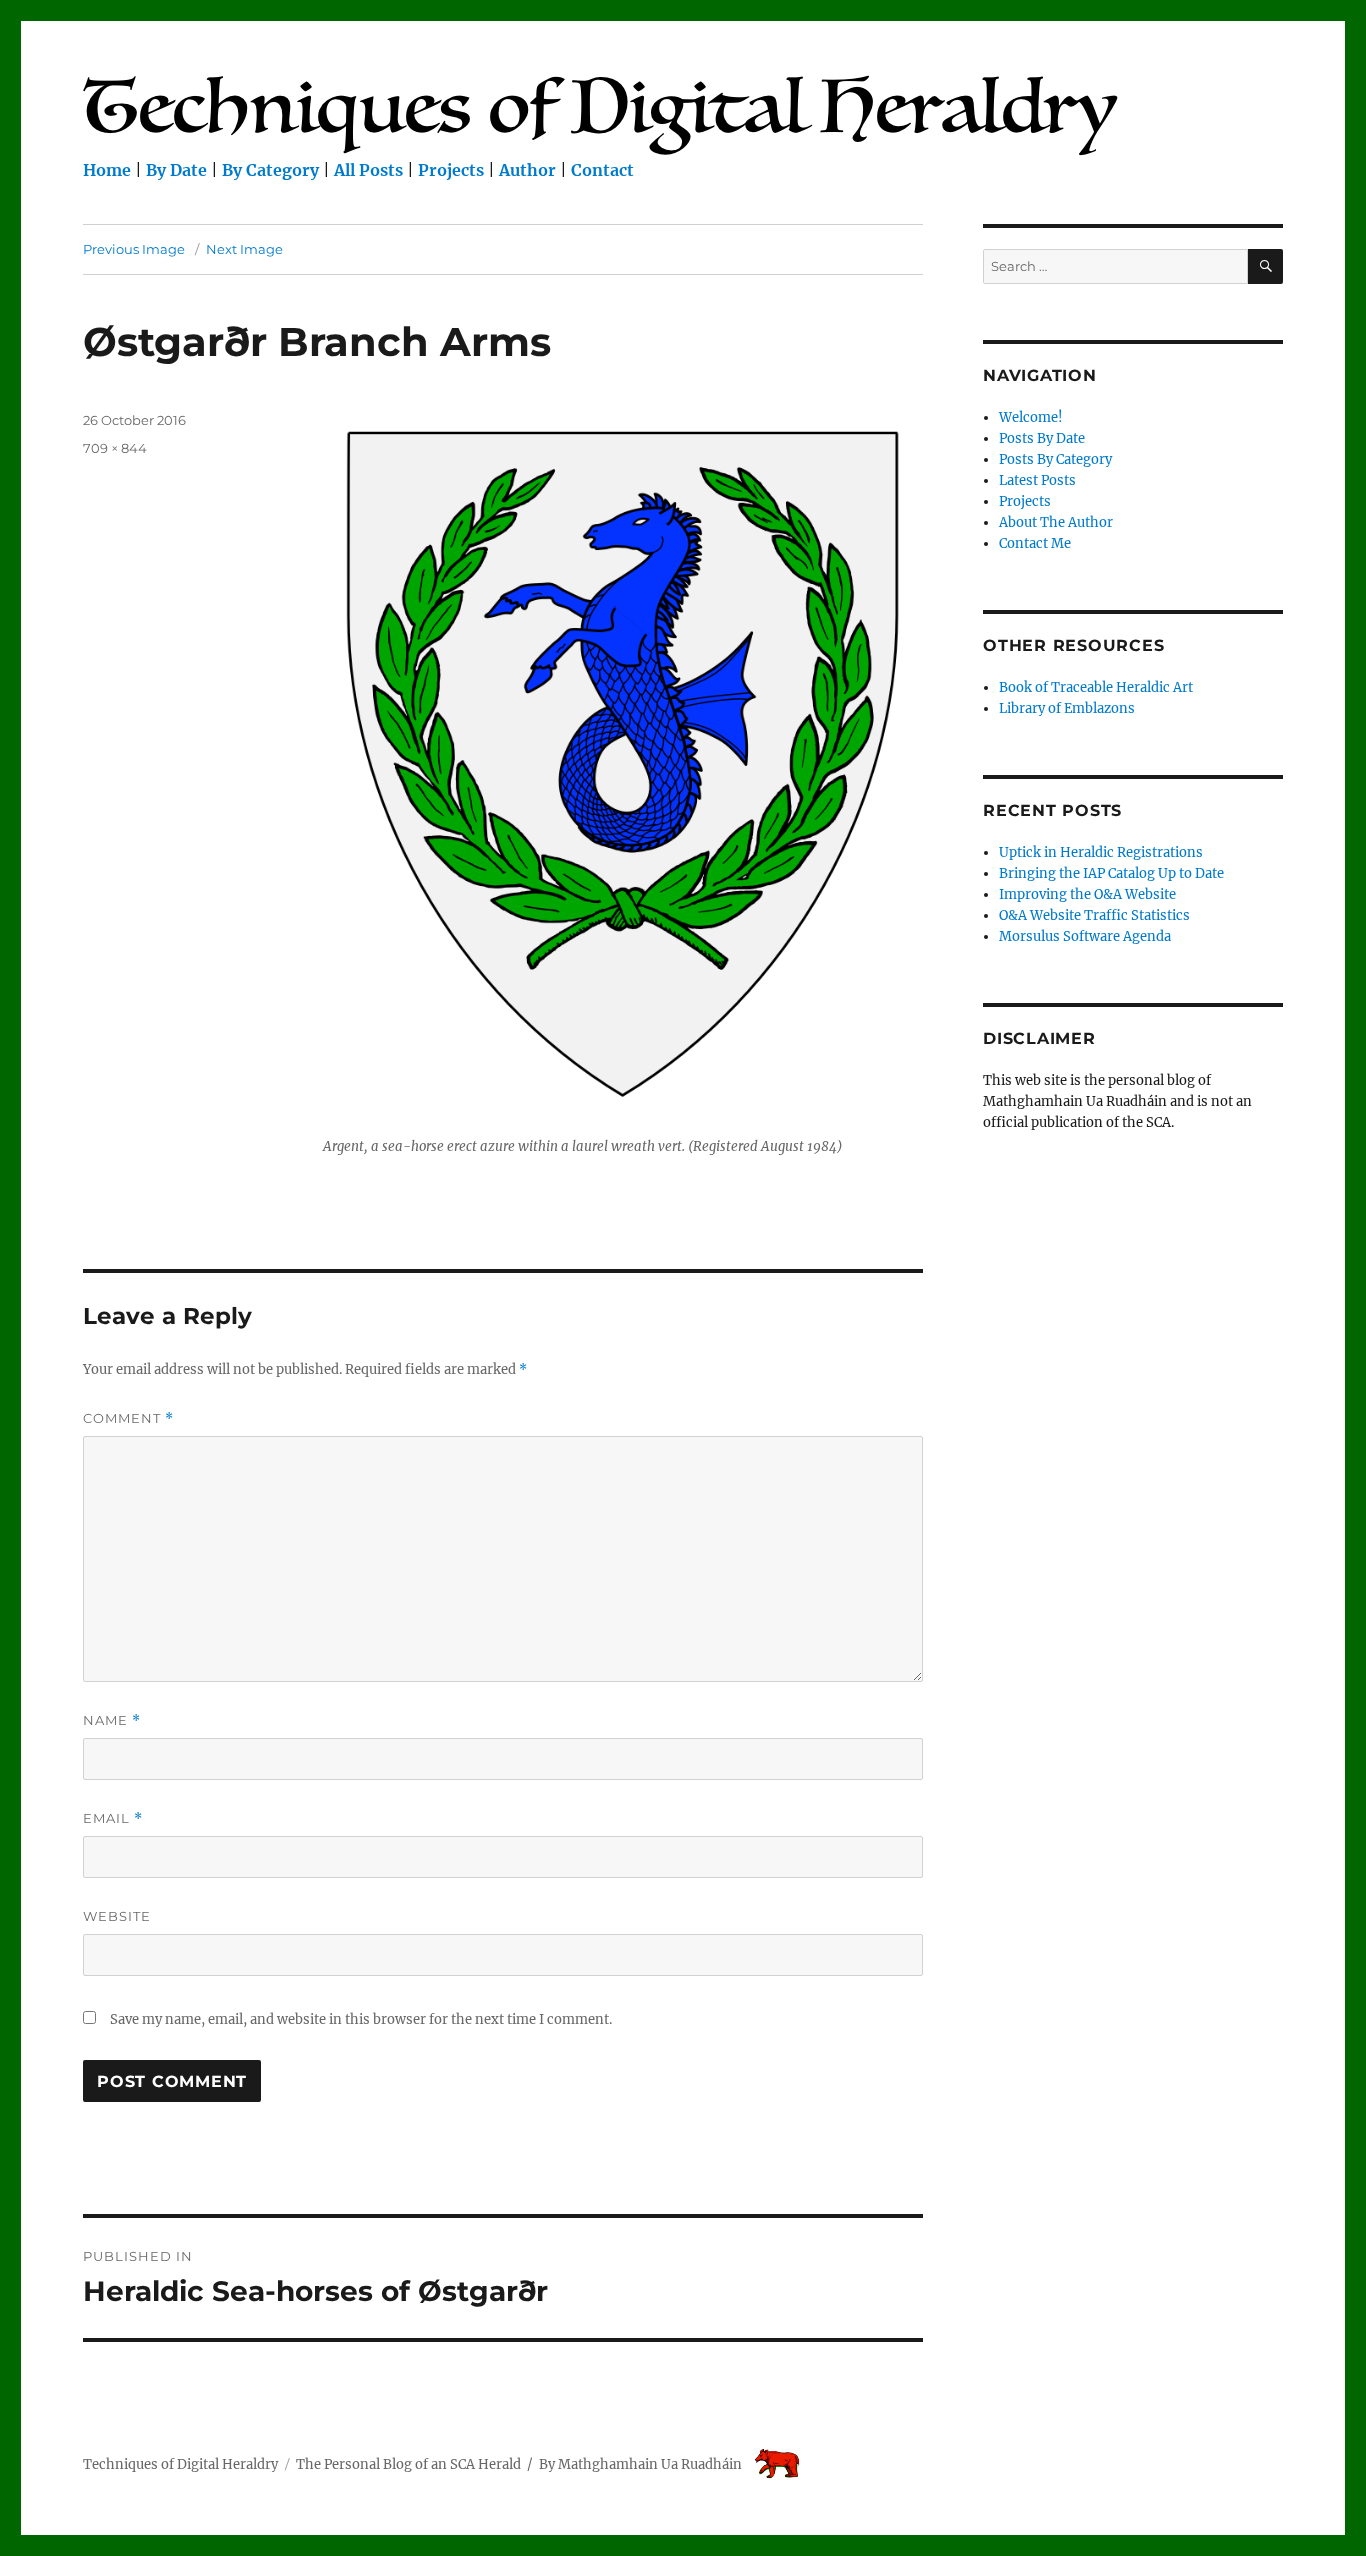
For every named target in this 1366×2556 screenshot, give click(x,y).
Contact (602, 170)
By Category (270, 170)
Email (113, 1818)
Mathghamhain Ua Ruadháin (650, 2464)
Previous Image (134, 249)
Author (527, 170)
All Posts (368, 170)
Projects (451, 170)
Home (107, 170)
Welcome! (1031, 417)
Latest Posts (1037, 480)
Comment (128, 1418)
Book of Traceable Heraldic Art (1096, 687)
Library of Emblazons (1067, 708)
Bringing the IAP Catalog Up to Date (1111, 873)
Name (112, 1720)
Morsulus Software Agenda (1085, 936)
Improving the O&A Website (1087, 894)
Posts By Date (1042, 438)
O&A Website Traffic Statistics (1094, 915)
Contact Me (1035, 543)
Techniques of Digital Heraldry (180, 2464)
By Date (176, 170)
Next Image (244, 249)
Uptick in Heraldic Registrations (1101, 852)
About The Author (1056, 522)
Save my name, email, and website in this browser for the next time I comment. (361, 2019)
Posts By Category (1055, 459)
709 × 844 (115, 448)
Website (117, 1916)
